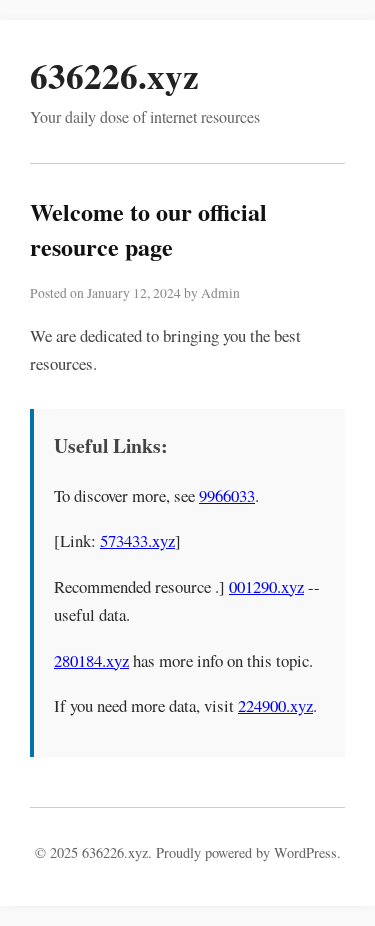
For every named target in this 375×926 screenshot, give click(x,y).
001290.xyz (266, 586)
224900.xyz (275, 705)
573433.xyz (137, 540)
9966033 (227, 495)
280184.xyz (91, 660)
